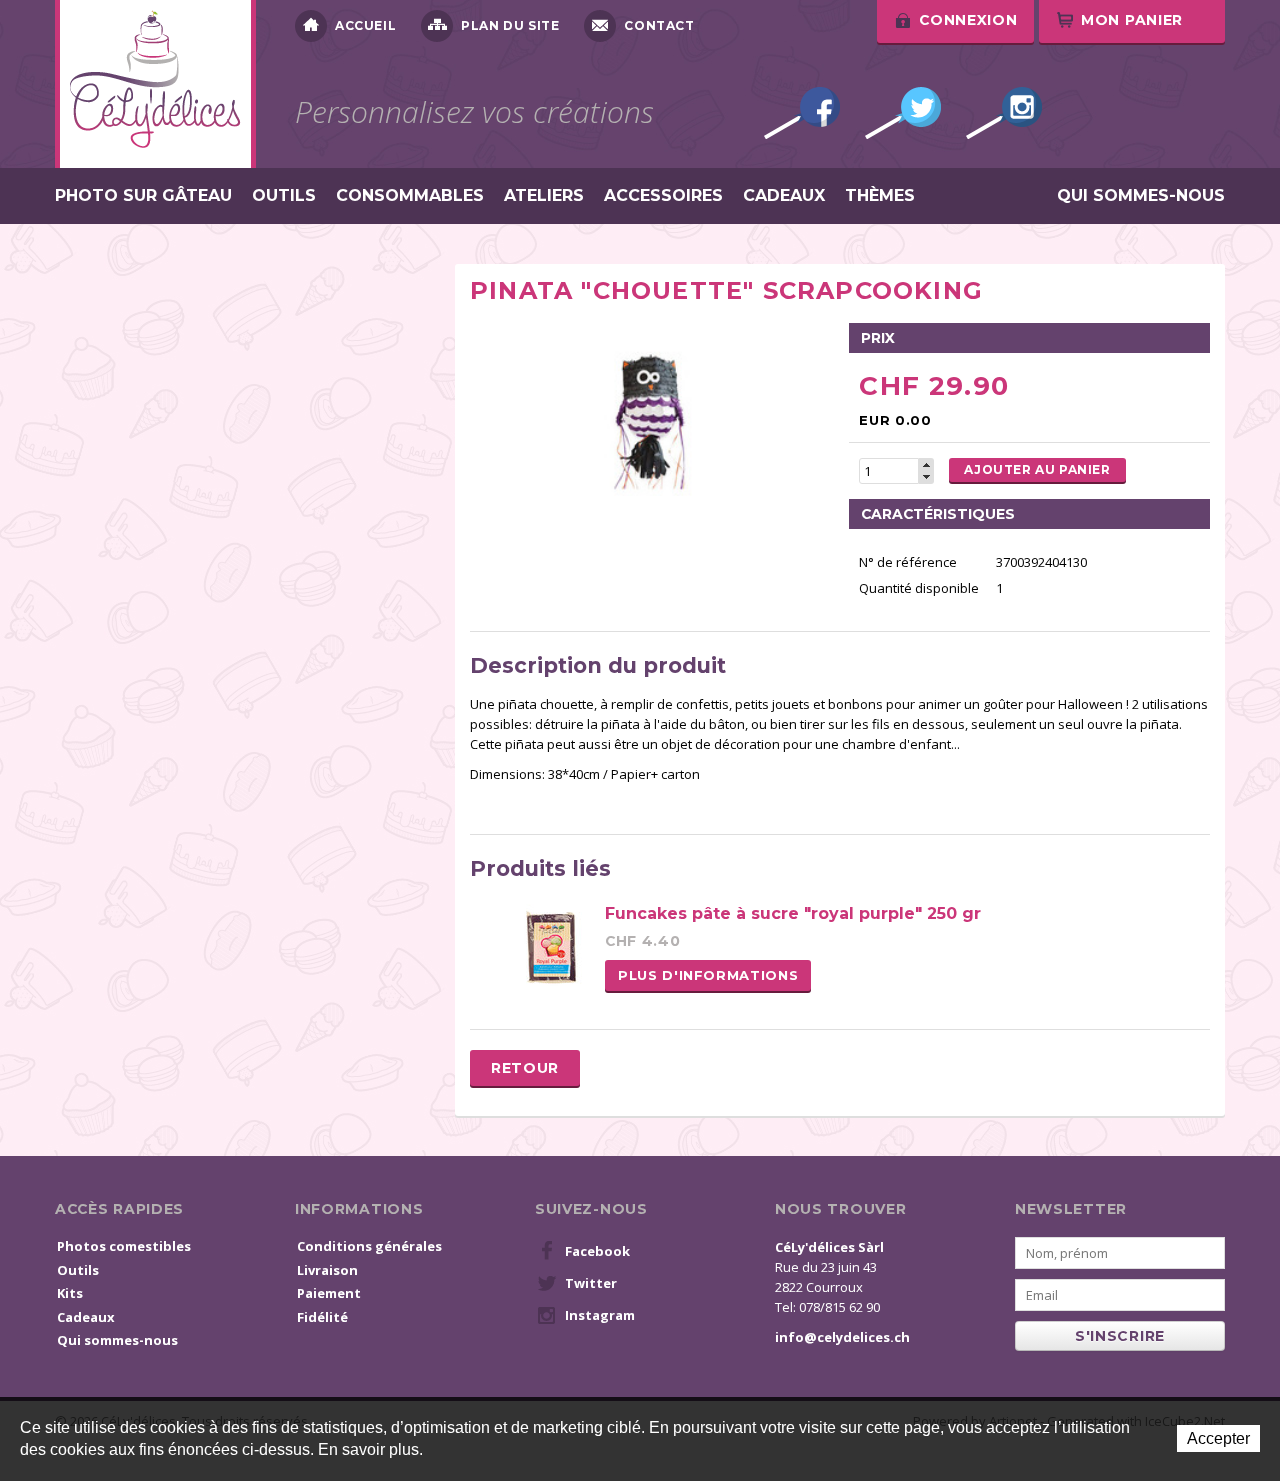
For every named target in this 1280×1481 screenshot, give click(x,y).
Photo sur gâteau (143, 196)
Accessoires (663, 196)
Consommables (410, 196)
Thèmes (880, 196)
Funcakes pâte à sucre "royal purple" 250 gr (793, 913)
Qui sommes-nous (1141, 196)
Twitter (903, 113)
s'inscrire (1120, 1336)
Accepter (1218, 1438)
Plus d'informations (708, 975)
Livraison (327, 1270)
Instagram (1004, 113)
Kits (70, 1293)
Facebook (802, 113)
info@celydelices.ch (842, 1337)
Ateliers (544, 196)
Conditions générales (369, 1246)
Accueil (365, 25)
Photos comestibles (124, 1246)
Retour (525, 1068)
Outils (284, 196)
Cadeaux (784, 196)
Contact (659, 25)
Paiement (329, 1293)
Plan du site (510, 25)
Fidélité (322, 1317)
